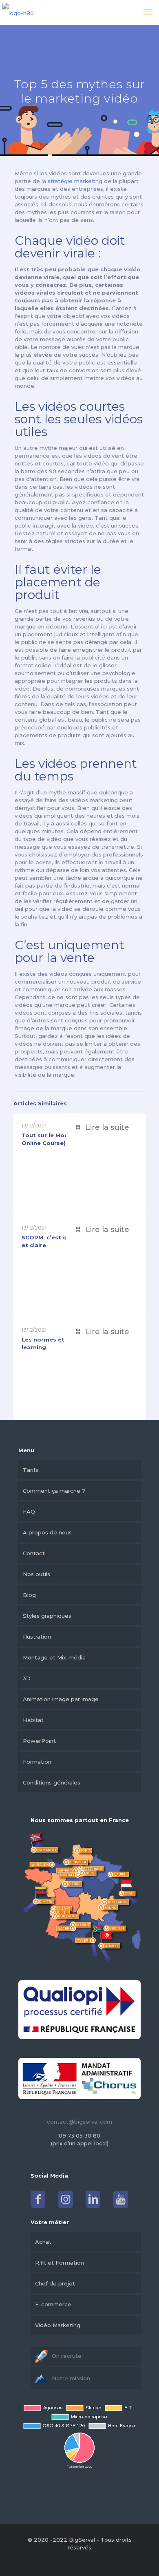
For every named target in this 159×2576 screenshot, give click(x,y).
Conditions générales (52, 1782)
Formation (37, 1762)
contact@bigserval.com (79, 2122)
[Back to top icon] (142, 2559)
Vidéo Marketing (58, 2325)
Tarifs (31, 1470)
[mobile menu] (148, 12)
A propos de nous (47, 1532)
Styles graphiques (47, 1616)
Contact (34, 1553)
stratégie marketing (75, 181)
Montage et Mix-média (54, 1657)
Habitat (33, 1720)
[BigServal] (18, 12)
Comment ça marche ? (54, 1491)
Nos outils (36, 1574)
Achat (43, 2242)
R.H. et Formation (60, 2263)
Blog (29, 1595)
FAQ (29, 1512)
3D (27, 1678)
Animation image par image (61, 1699)
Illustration (37, 1637)
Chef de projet (55, 2283)
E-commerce (53, 2304)
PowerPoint (39, 1741)
